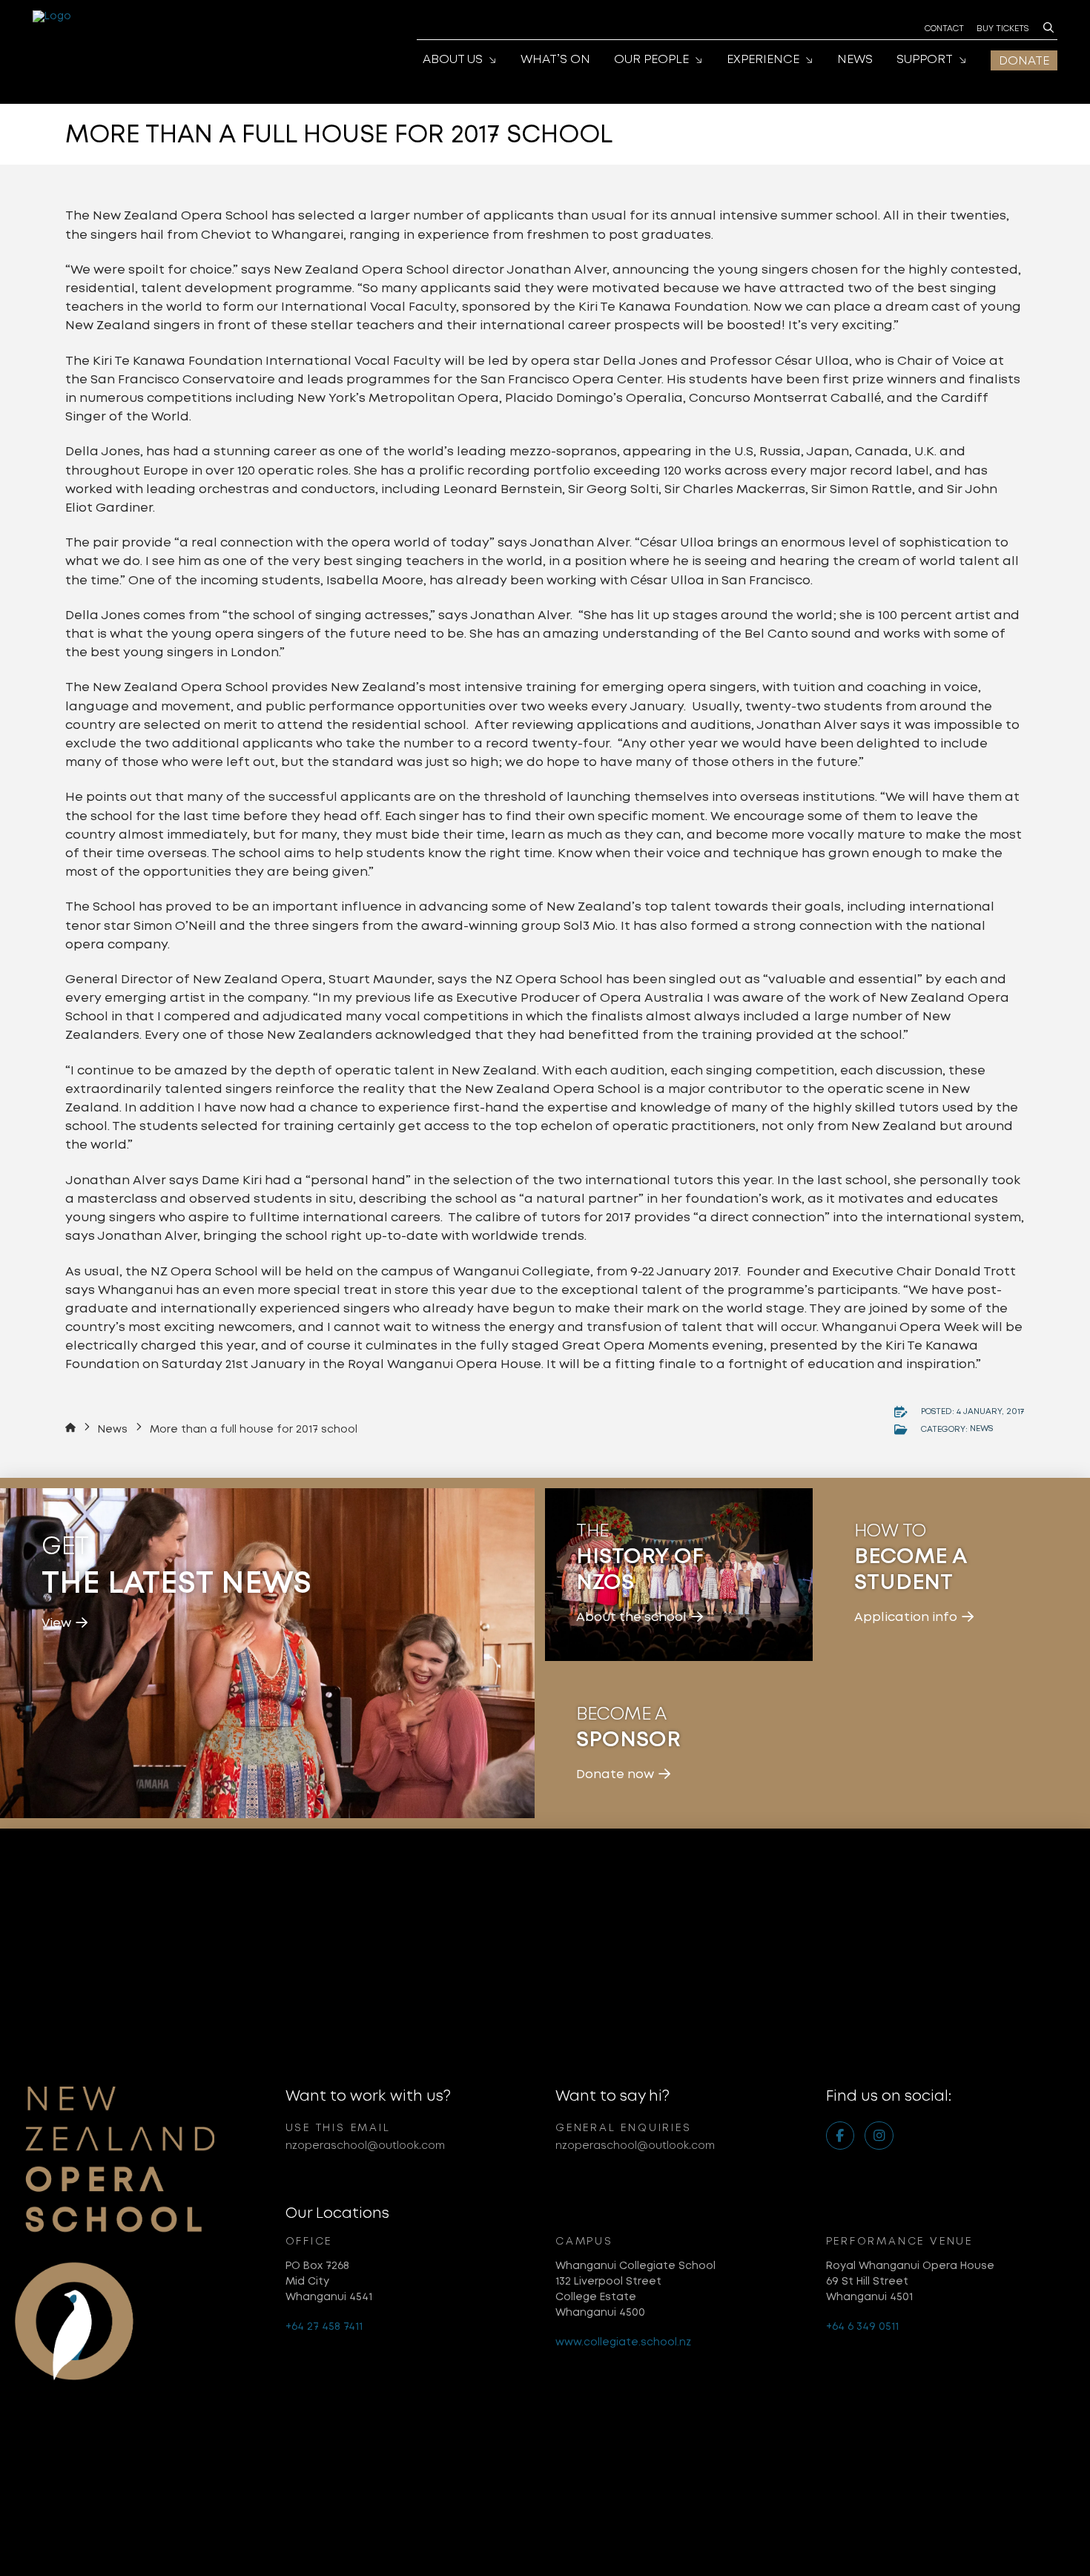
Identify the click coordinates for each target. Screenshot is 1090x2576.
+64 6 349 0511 (862, 2326)
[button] (1048, 27)
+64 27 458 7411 (324, 2326)
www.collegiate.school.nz (623, 2342)
